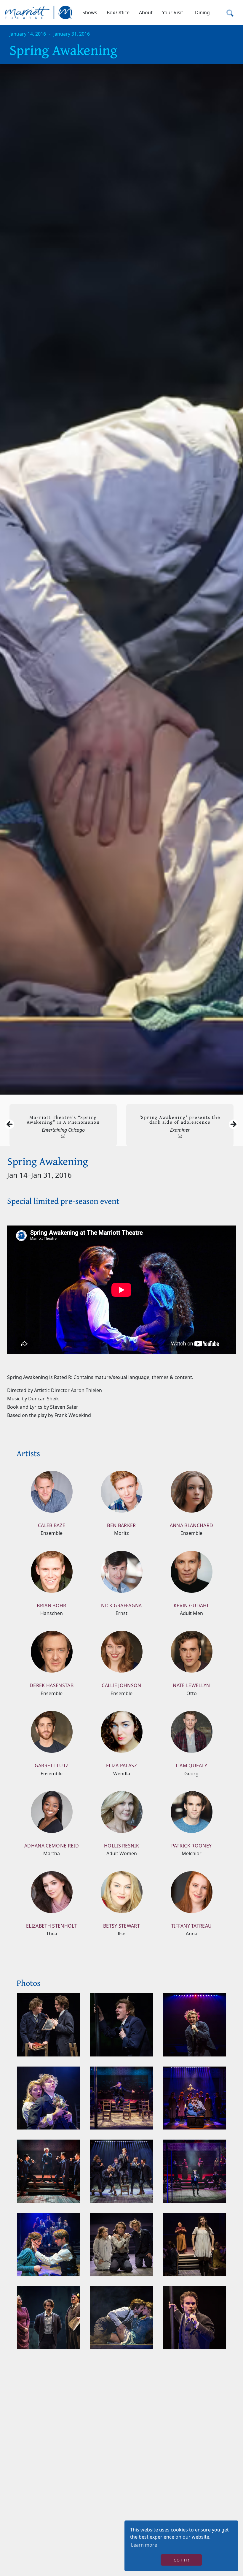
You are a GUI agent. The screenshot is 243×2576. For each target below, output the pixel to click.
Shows (90, 12)
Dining (202, 12)
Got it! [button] (181, 2560)
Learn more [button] (144, 2545)
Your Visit (173, 12)
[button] (90, 12)
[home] (39, 12)
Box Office (118, 12)
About (146, 12)
